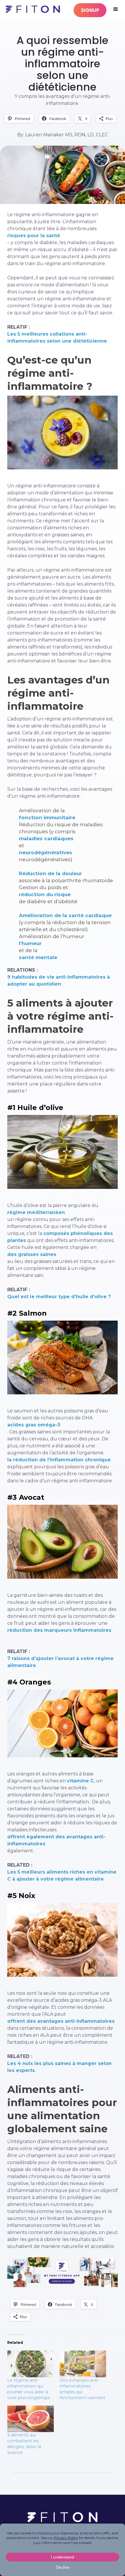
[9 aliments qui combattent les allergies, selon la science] (31, 2419)
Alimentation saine (63, 24)
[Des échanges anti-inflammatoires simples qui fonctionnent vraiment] (83, 2364)
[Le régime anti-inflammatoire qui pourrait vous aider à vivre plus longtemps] (31, 2364)
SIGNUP (90, 10)
